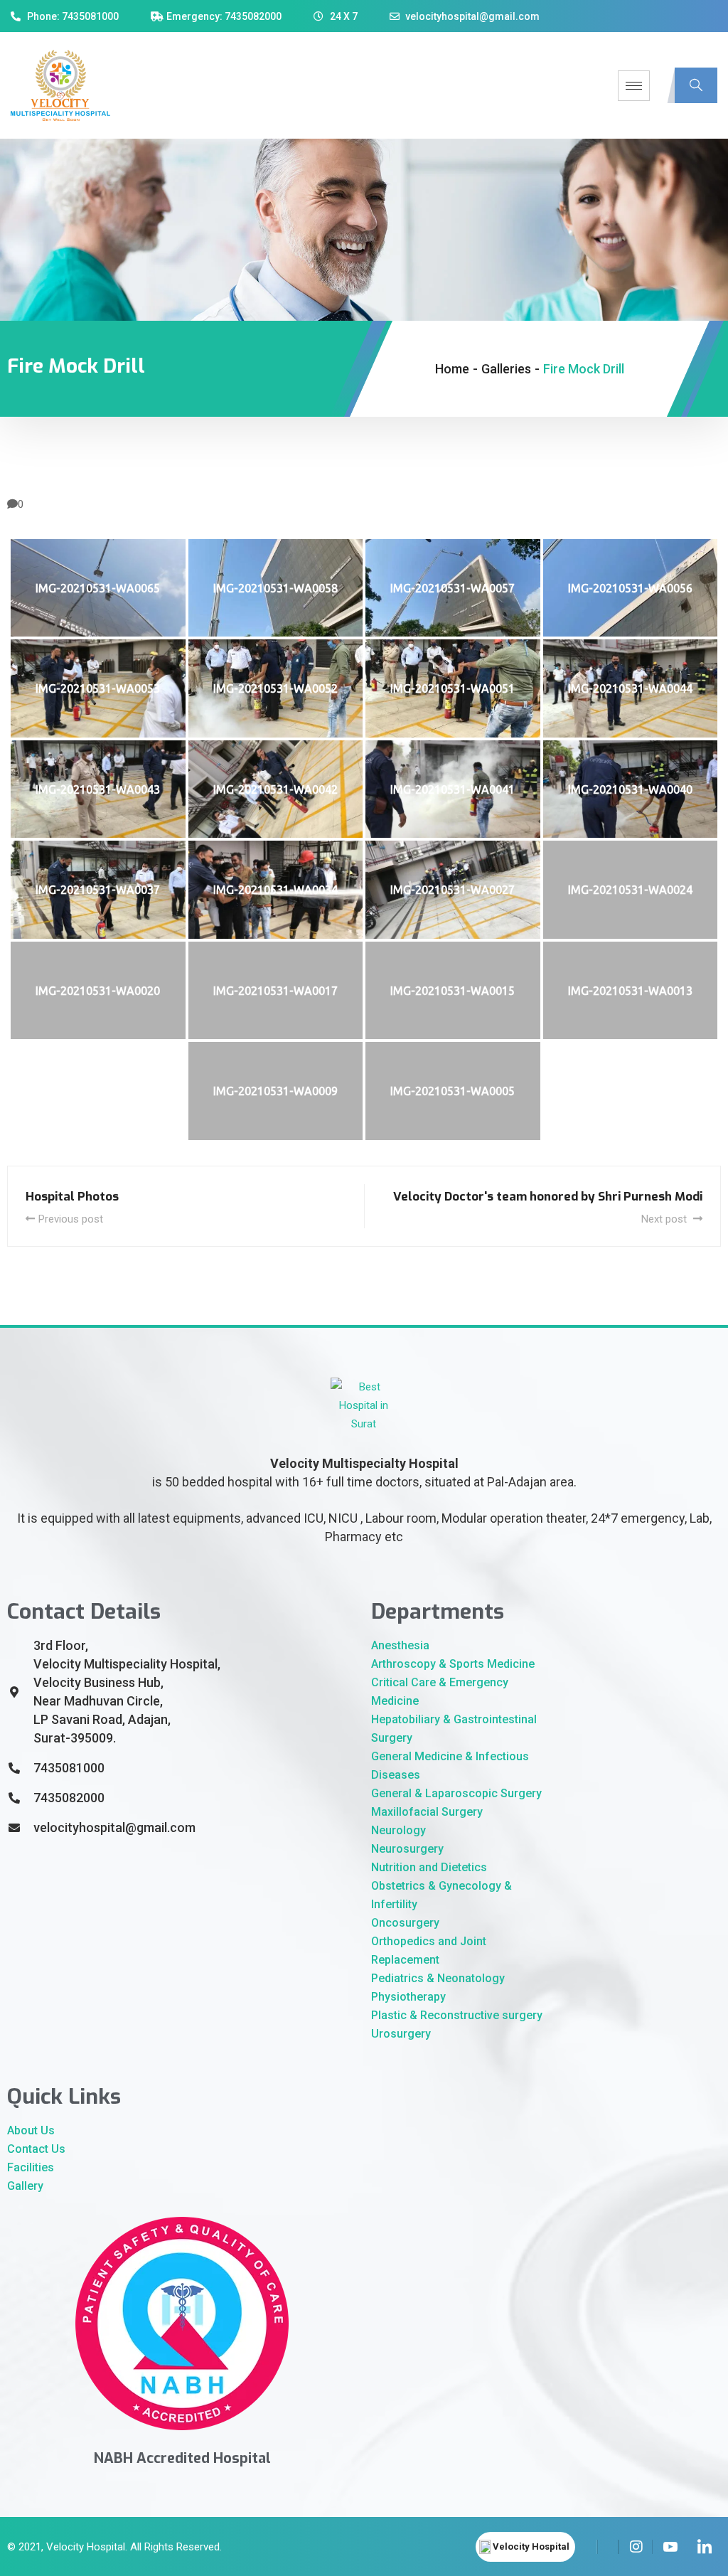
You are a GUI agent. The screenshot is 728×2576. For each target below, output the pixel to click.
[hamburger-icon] (634, 86)
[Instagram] (636, 2547)
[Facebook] (587, 2547)
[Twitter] (608, 2547)
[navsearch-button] (696, 85)
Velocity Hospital (86, 2547)
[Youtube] (670, 2547)
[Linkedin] (704, 2547)
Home (452, 369)
